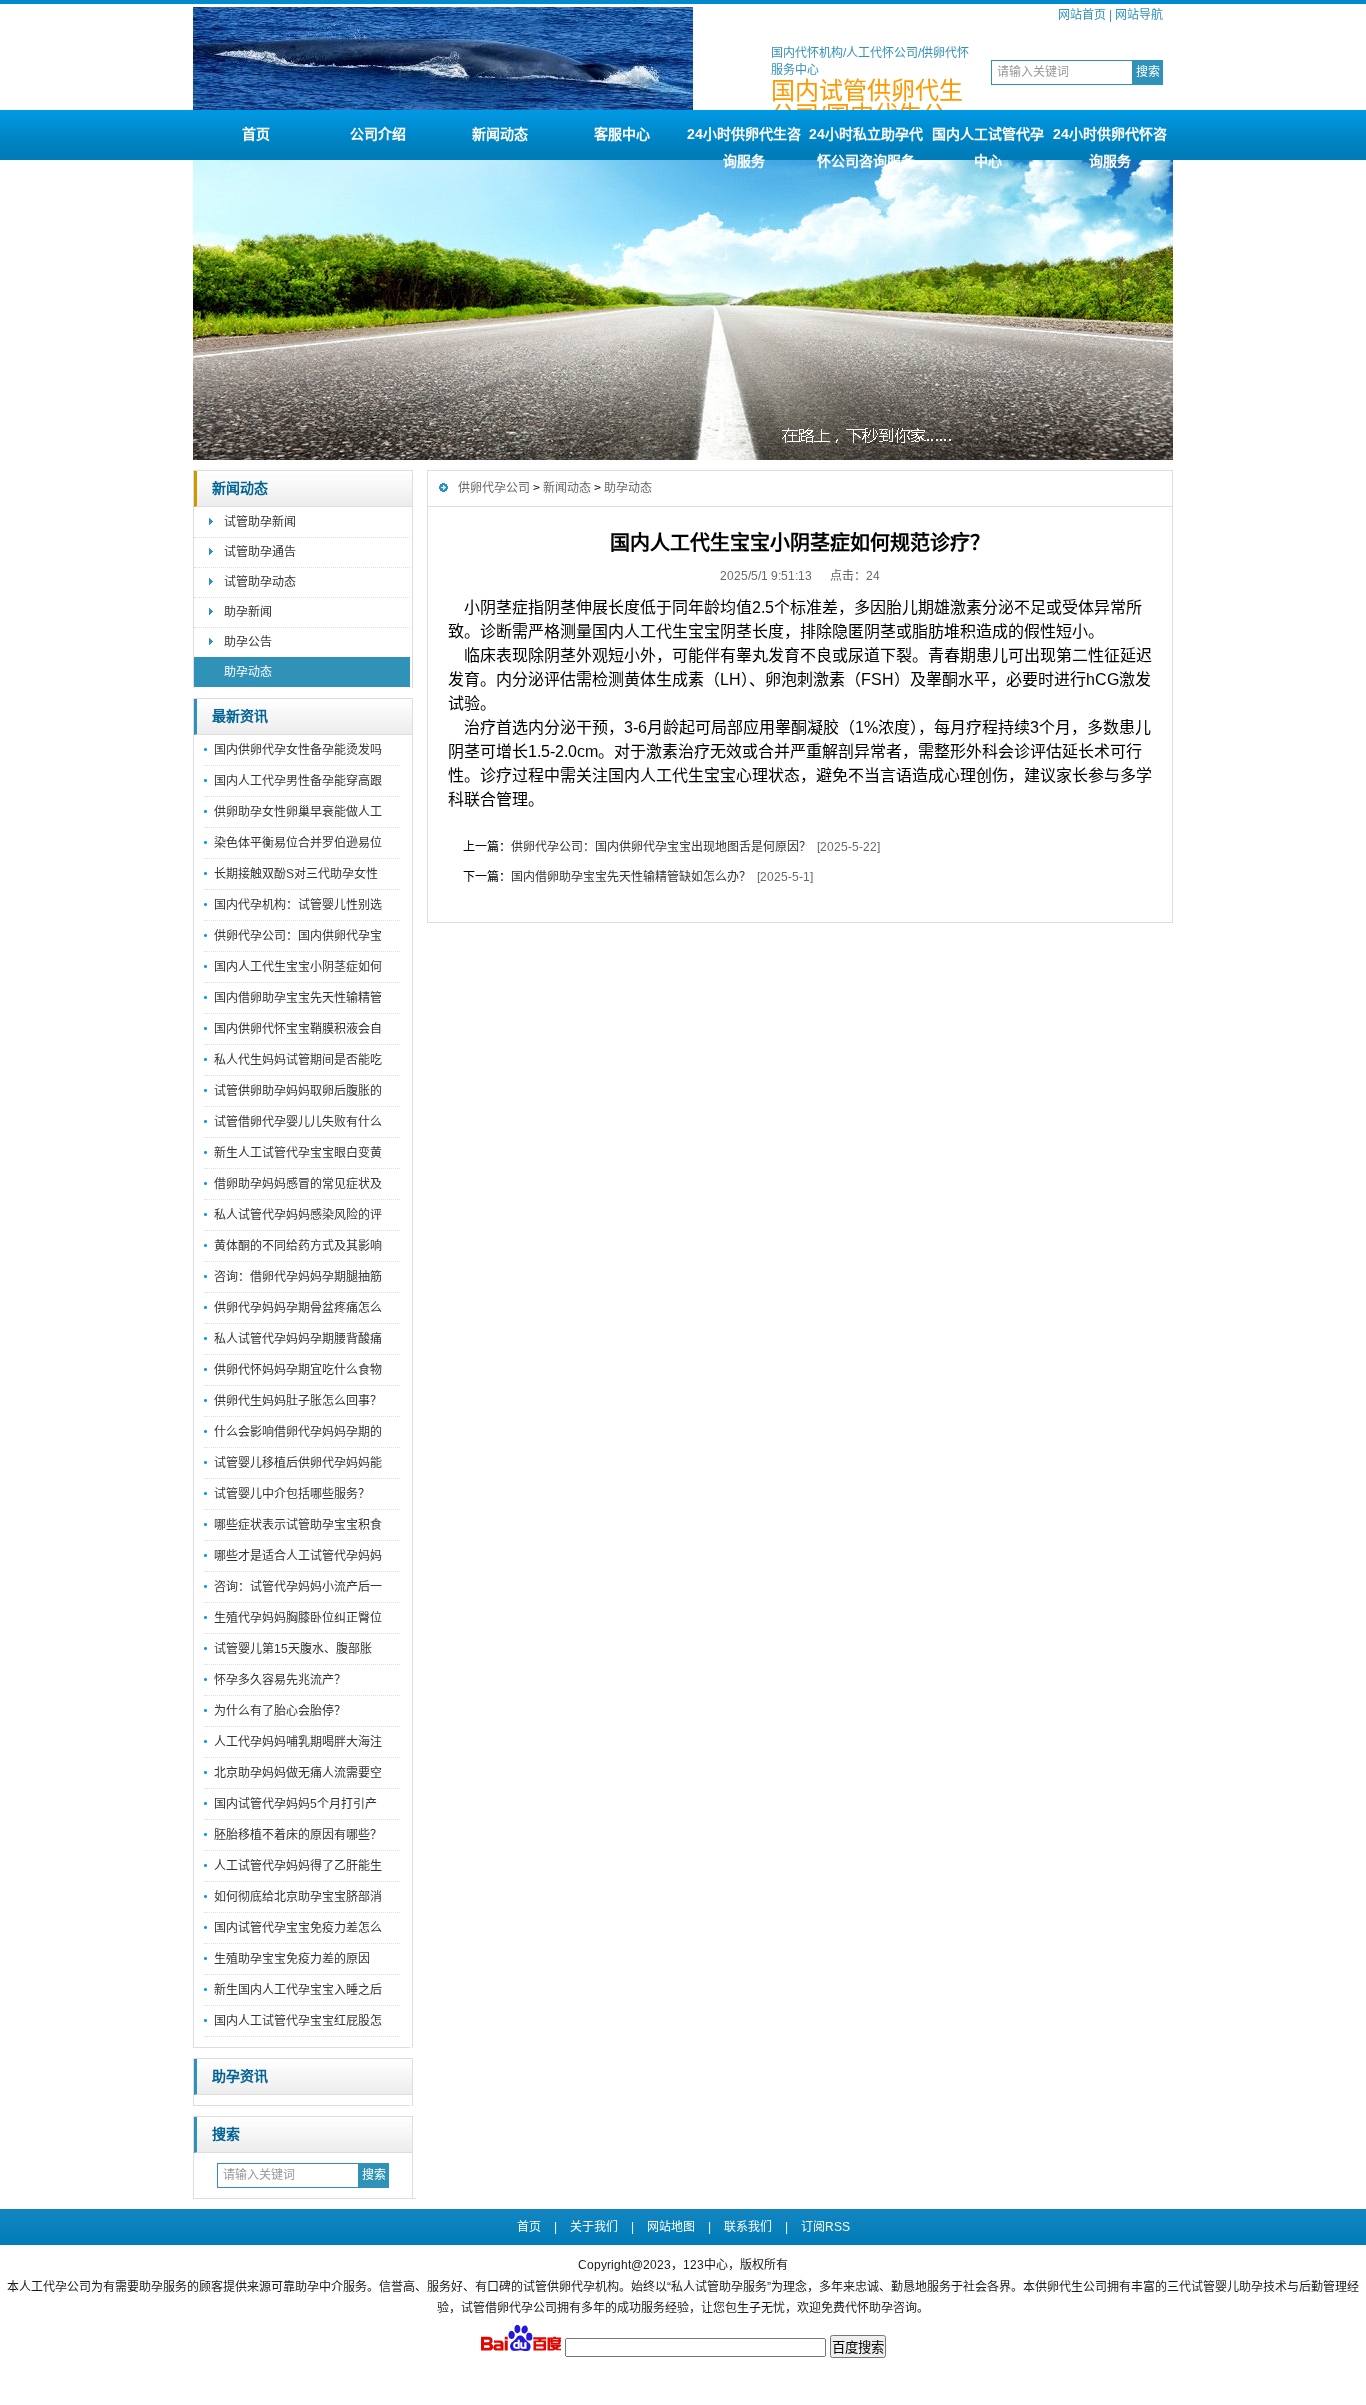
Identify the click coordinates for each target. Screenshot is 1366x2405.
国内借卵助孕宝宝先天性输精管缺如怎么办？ (631, 877)
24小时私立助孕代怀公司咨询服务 (866, 143)
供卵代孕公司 (494, 488)
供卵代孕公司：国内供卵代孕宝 (298, 936)
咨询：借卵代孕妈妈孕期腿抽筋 (298, 1277)
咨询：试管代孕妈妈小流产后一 (298, 1587)
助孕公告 (248, 642)
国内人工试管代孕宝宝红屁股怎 (298, 2021)
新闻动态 (500, 134)
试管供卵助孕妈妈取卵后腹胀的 (298, 1091)
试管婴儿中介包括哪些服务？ (292, 1494)
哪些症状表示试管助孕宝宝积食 (298, 1525)
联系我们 (748, 2227)
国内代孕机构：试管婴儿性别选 (298, 905)
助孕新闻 (248, 612)
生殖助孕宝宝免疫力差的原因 (292, 1959)
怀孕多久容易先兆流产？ (280, 1680)
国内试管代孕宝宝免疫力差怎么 (298, 1928)
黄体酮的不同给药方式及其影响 (298, 1246)
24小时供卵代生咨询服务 (744, 143)
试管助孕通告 (260, 552)
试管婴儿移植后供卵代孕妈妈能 (298, 1463)
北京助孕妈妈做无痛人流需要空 (298, 1773)
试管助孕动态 (260, 582)
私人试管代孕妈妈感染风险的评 (298, 1215)
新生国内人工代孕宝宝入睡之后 (298, 1990)
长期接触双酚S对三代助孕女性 (296, 874)
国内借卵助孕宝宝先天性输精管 (298, 998)
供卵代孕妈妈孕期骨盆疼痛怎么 (298, 1308)
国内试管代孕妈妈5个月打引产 (295, 1804)
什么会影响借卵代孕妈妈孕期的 (298, 1432)
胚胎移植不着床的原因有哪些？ (298, 1835)
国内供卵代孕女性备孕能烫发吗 (298, 750)
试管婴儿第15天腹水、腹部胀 (293, 1649)
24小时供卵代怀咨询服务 (1110, 143)
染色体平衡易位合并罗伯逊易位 (298, 843)
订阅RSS (825, 2227)
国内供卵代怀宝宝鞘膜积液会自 (298, 1029)
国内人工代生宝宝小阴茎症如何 (298, 967)
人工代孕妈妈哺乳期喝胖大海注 (298, 1742)
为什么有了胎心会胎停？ (280, 1711)
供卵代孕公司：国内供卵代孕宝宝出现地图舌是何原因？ (661, 847)
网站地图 (671, 2227)
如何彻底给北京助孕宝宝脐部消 (298, 1897)
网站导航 (1139, 15)
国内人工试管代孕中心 (988, 143)
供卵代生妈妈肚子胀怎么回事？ (298, 1401)
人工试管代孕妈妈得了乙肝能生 (298, 1866)
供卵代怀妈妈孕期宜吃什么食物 (298, 1370)
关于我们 (594, 2227)
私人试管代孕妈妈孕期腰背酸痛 (298, 1339)
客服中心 (622, 134)
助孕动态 (248, 672)
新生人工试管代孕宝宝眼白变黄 (298, 1153)
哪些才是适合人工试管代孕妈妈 (298, 1556)
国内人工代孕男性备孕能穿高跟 (298, 781)
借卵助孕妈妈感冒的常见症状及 (298, 1184)
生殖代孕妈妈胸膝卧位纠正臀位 (298, 1618)
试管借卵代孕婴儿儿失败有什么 (298, 1122)
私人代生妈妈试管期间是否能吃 (298, 1060)
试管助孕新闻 (260, 522)
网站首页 (1082, 15)
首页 (256, 134)
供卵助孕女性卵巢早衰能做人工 (298, 812)
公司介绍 (378, 134)
